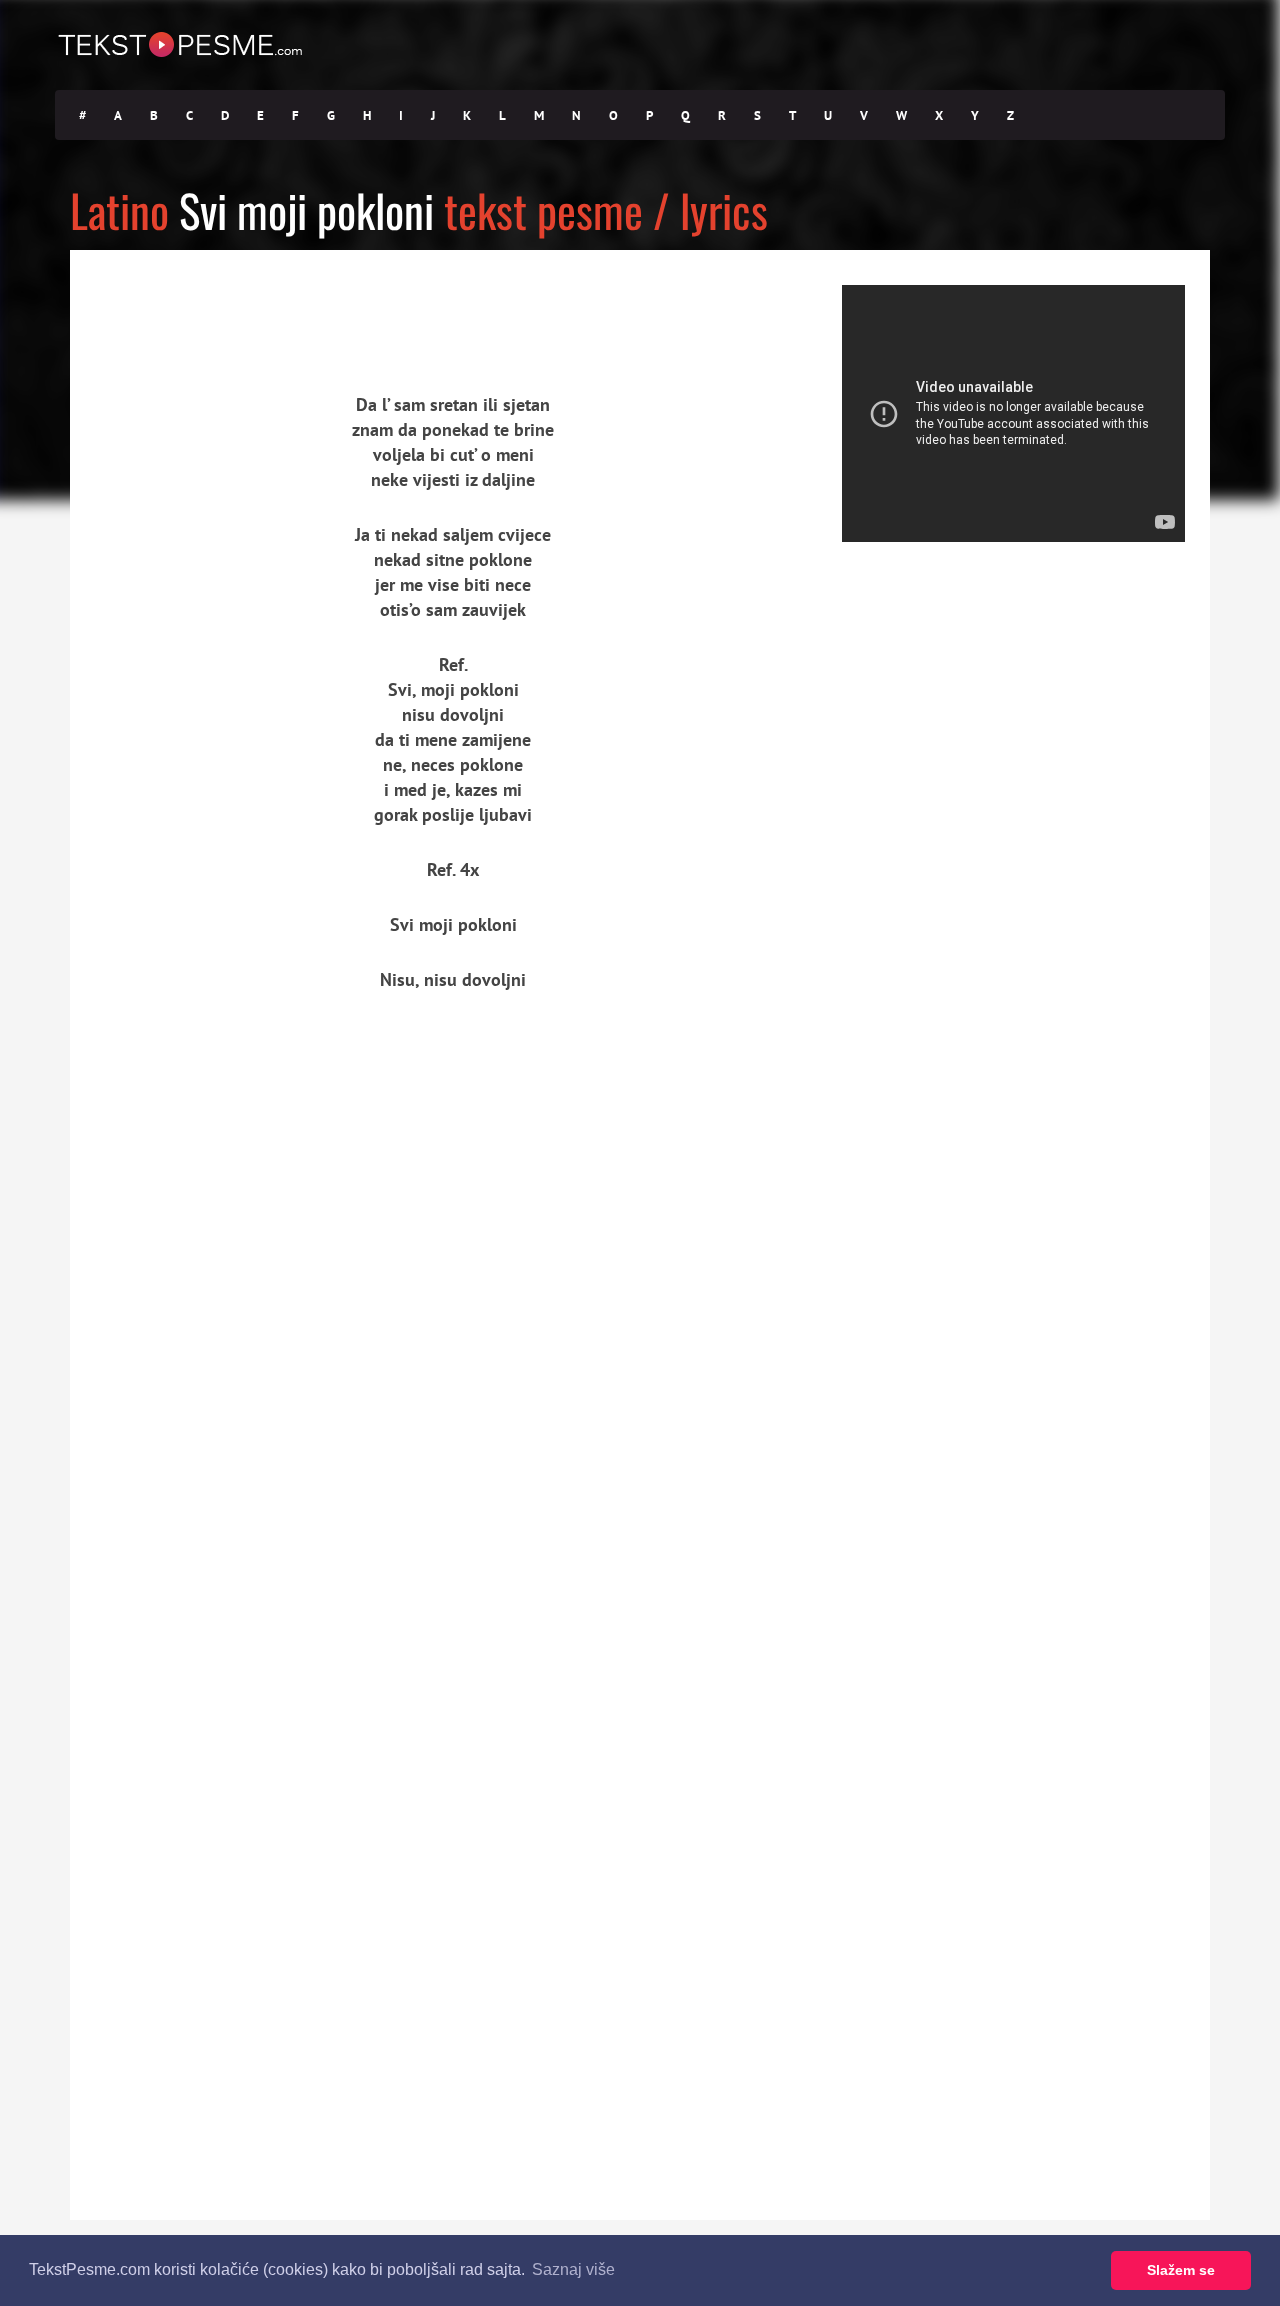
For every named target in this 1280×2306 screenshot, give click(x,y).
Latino (119, 209)
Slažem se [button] (1181, 2270)
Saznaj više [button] (573, 2269)
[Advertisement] (255, 305)
